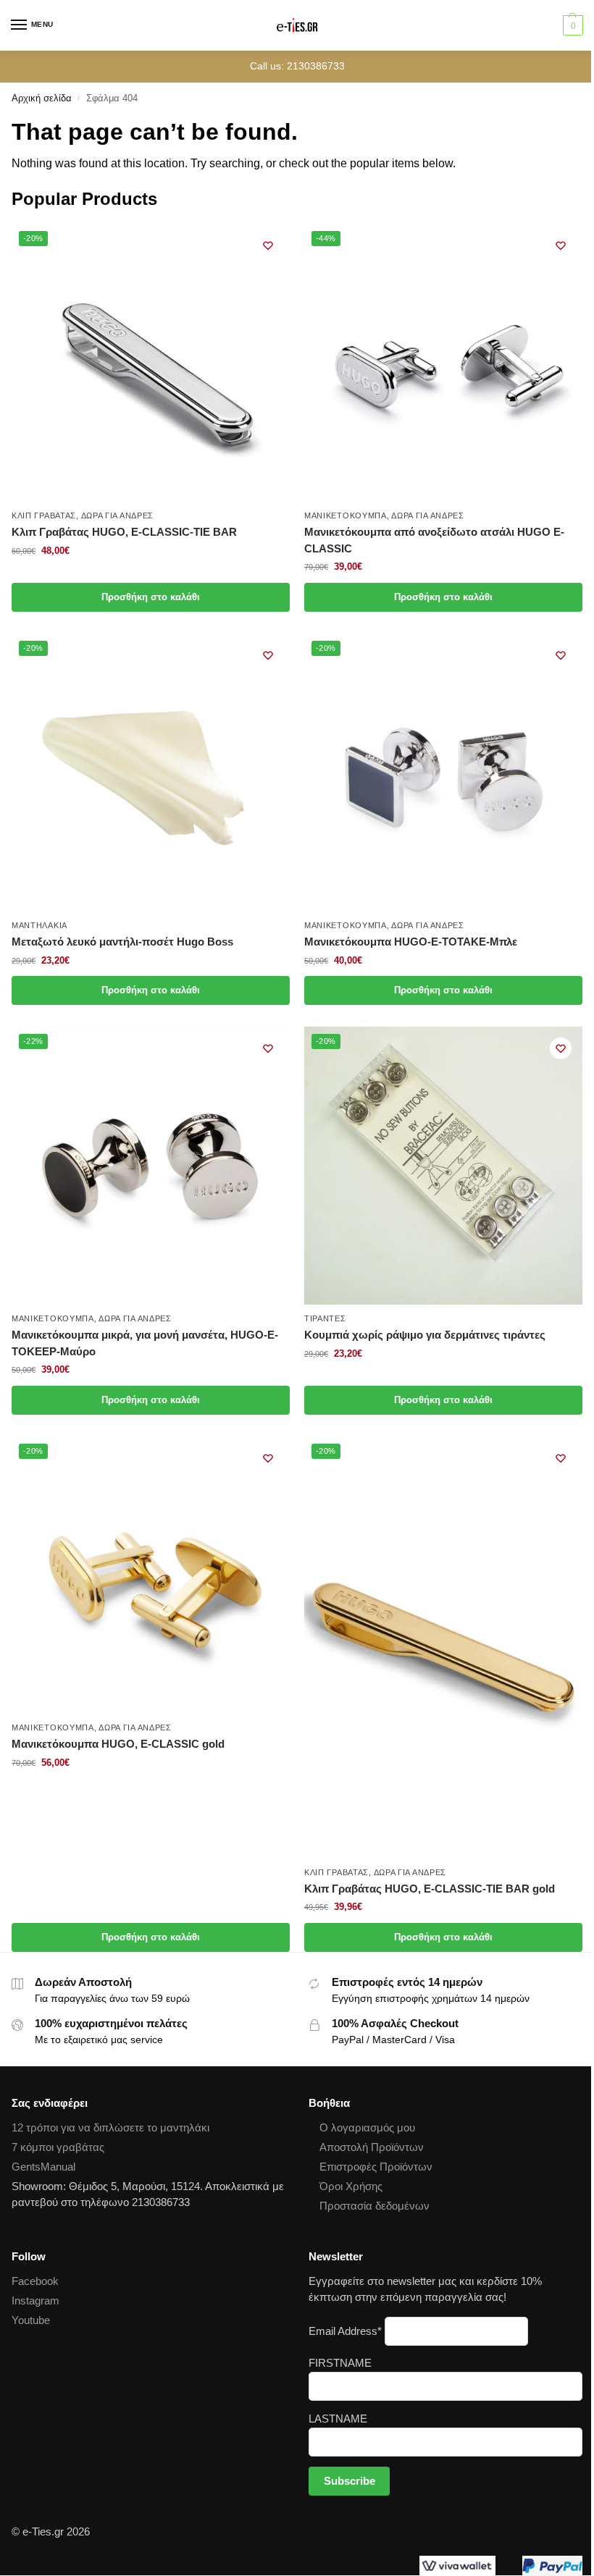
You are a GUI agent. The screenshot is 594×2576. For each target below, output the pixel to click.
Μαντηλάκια (39, 925)
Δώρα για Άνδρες (118, 515)
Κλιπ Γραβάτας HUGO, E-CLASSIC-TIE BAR (124, 532)
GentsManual (43, 2167)
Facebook (35, 2281)
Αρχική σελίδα (42, 98)
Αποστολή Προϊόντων (372, 2147)
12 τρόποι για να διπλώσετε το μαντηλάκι (110, 2128)
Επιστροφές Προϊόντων (376, 2167)
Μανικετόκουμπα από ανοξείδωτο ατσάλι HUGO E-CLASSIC (434, 540)
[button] (571, 25)
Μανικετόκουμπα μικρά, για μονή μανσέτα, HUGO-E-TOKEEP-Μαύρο (145, 1343)
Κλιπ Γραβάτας (44, 515)
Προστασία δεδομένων (375, 2206)
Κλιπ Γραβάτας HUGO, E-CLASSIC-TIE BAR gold (430, 1889)
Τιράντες (325, 1318)
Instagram (35, 2301)
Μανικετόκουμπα (346, 515)
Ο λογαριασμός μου (367, 2128)
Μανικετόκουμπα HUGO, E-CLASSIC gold (118, 1744)
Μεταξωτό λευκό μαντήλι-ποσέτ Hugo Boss (122, 942)
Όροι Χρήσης (351, 2186)
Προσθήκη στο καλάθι (151, 597)
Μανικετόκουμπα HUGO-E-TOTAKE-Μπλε (411, 942)
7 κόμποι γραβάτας (58, 2147)
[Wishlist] (268, 245)
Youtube (31, 2320)
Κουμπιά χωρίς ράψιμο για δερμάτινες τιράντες (425, 1335)
